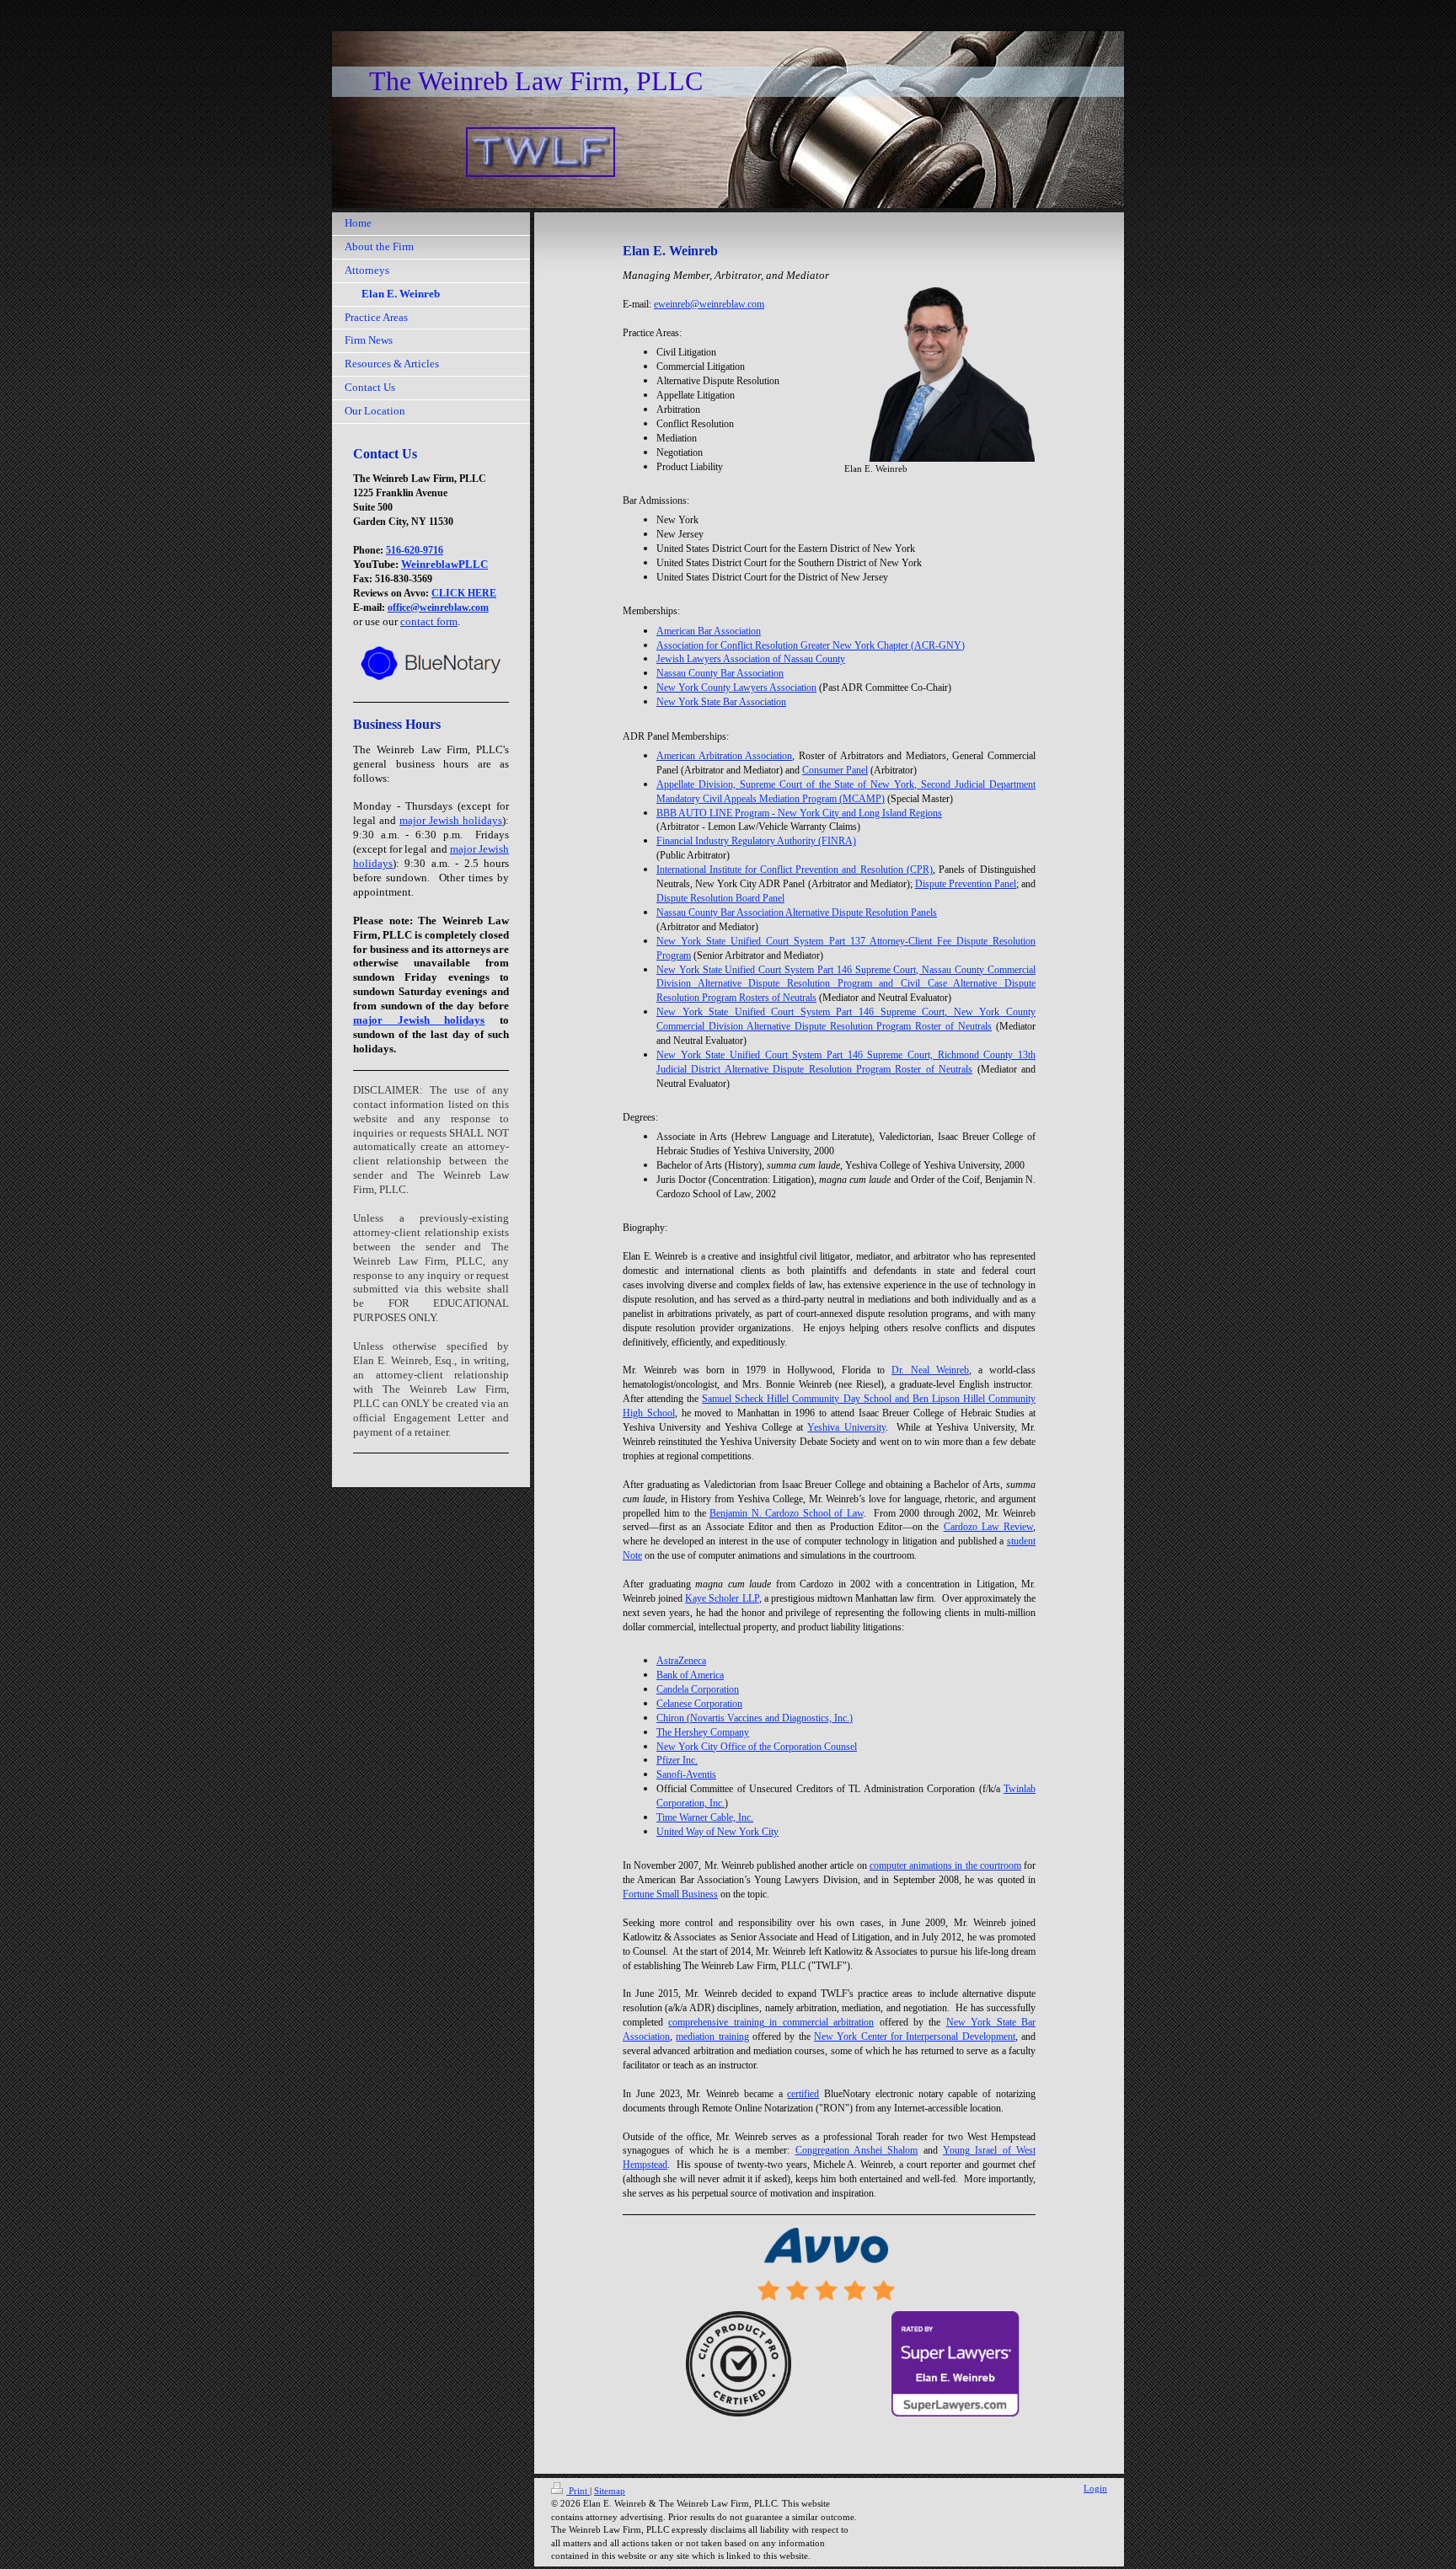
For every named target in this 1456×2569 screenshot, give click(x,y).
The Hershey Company (703, 1732)
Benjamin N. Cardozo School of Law (787, 1513)
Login (1095, 2488)
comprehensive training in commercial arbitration (771, 2022)
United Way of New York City (717, 1832)
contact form (429, 621)
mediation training (712, 2036)
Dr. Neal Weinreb (930, 1370)
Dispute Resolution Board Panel (720, 898)
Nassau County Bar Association (720, 673)
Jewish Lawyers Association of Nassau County (751, 659)
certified (803, 2094)
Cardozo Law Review (988, 1527)
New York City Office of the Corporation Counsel (757, 1747)
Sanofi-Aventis (686, 1774)
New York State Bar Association (721, 702)
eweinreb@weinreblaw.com (709, 304)
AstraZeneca (681, 1661)
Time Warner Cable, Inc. (705, 1817)
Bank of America (690, 1675)
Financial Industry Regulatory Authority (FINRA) (756, 841)
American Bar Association (709, 631)
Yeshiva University (846, 1427)
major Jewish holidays (451, 820)
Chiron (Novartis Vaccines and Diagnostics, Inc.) (755, 1718)
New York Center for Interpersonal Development (915, 2036)
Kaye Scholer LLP (722, 1598)
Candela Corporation (698, 1689)
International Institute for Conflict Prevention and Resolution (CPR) (795, 870)
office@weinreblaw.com (438, 607)
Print (578, 2491)
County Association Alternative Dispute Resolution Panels (797, 913)
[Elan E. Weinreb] (939, 367)
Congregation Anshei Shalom (857, 2150)
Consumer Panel (835, 770)
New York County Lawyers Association (736, 688)
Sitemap (610, 2491)
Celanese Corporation (699, 1704)
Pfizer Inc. (677, 1760)
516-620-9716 (415, 550)
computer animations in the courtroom (945, 1865)
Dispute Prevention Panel (966, 884)
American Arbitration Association (724, 756)
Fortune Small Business (670, 1894)
